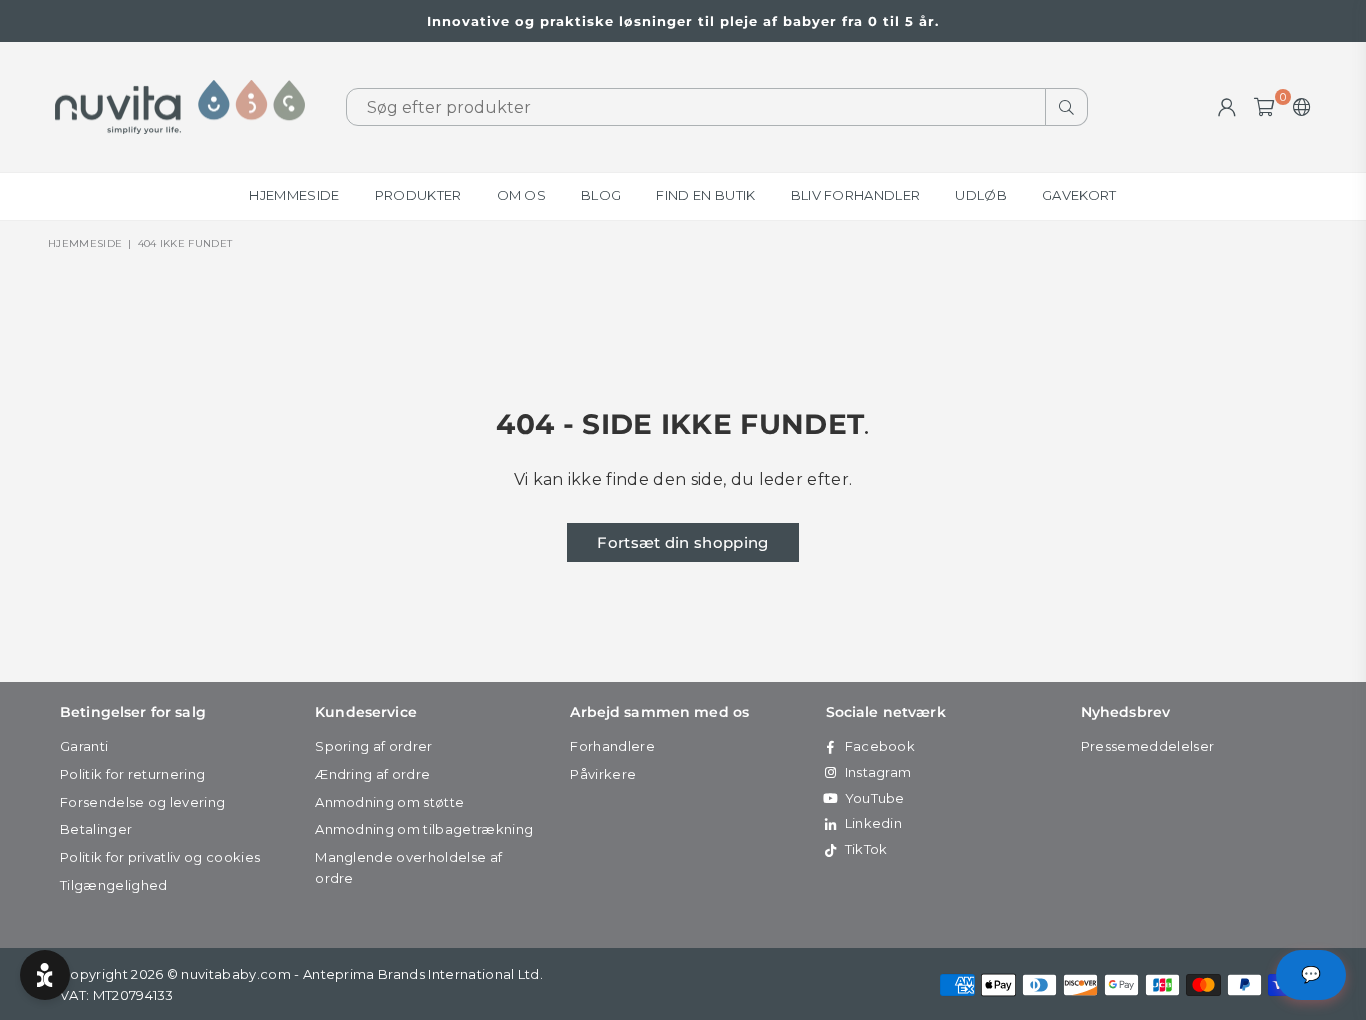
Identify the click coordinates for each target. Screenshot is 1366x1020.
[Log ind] (1227, 107)
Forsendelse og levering (142, 802)
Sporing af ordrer (373, 746)
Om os (522, 195)
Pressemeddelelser (1147, 746)
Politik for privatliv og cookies (160, 857)
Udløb (981, 195)
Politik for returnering (132, 774)
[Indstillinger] (1297, 107)
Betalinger (96, 829)
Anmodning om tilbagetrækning (424, 829)
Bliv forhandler (856, 195)
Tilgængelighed (113, 885)
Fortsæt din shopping (682, 542)
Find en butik (705, 195)
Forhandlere (612, 746)
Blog (601, 195)
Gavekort (1079, 195)
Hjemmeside (294, 195)
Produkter (418, 195)
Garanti (84, 746)
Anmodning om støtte (389, 802)
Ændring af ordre (372, 774)
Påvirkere (603, 774)
